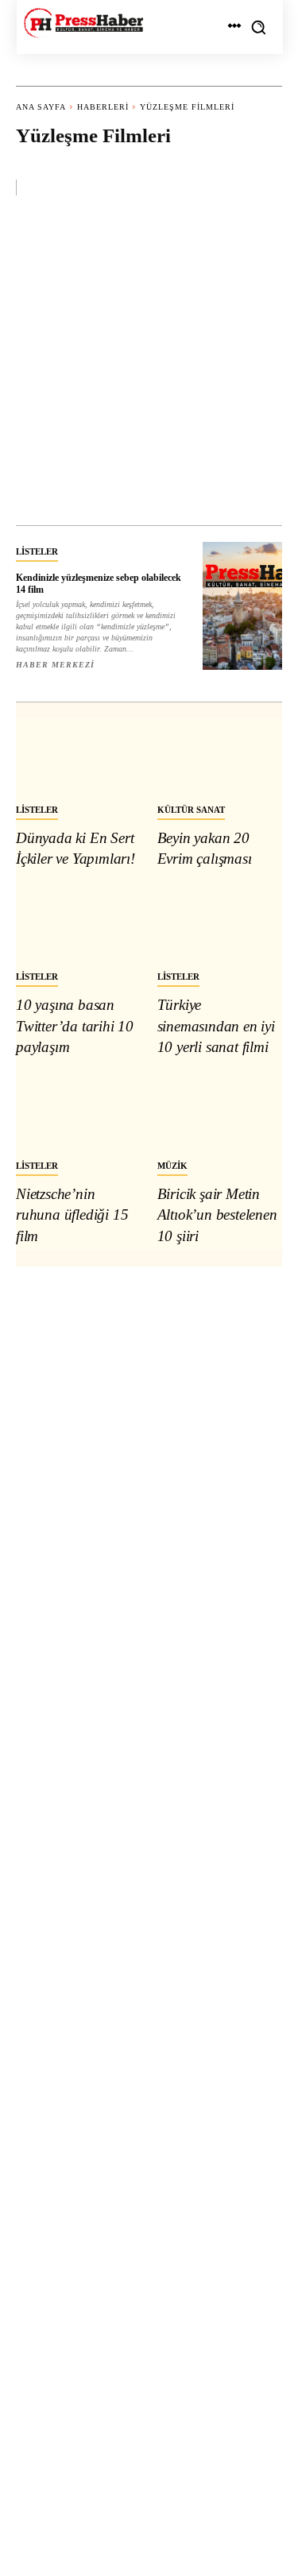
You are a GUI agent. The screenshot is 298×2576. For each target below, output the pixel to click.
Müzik (172, 1166)
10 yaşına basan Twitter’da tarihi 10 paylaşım (75, 1026)
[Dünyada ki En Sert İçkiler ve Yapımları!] (79, 756)
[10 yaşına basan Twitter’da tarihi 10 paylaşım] (79, 924)
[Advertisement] (149, 368)
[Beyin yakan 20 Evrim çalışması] (220, 756)
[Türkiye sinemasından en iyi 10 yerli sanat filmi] (220, 924)
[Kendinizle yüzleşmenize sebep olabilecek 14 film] (243, 606)
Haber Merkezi (55, 665)
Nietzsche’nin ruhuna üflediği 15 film (72, 1215)
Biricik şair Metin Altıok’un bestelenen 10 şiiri (217, 1215)
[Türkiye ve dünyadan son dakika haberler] (83, 23)
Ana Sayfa (41, 107)
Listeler (37, 551)
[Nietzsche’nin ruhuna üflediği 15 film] (79, 1112)
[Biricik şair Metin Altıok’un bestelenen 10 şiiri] (220, 1112)
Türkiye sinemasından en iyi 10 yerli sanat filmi (216, 1026)
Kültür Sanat (191, 810)
